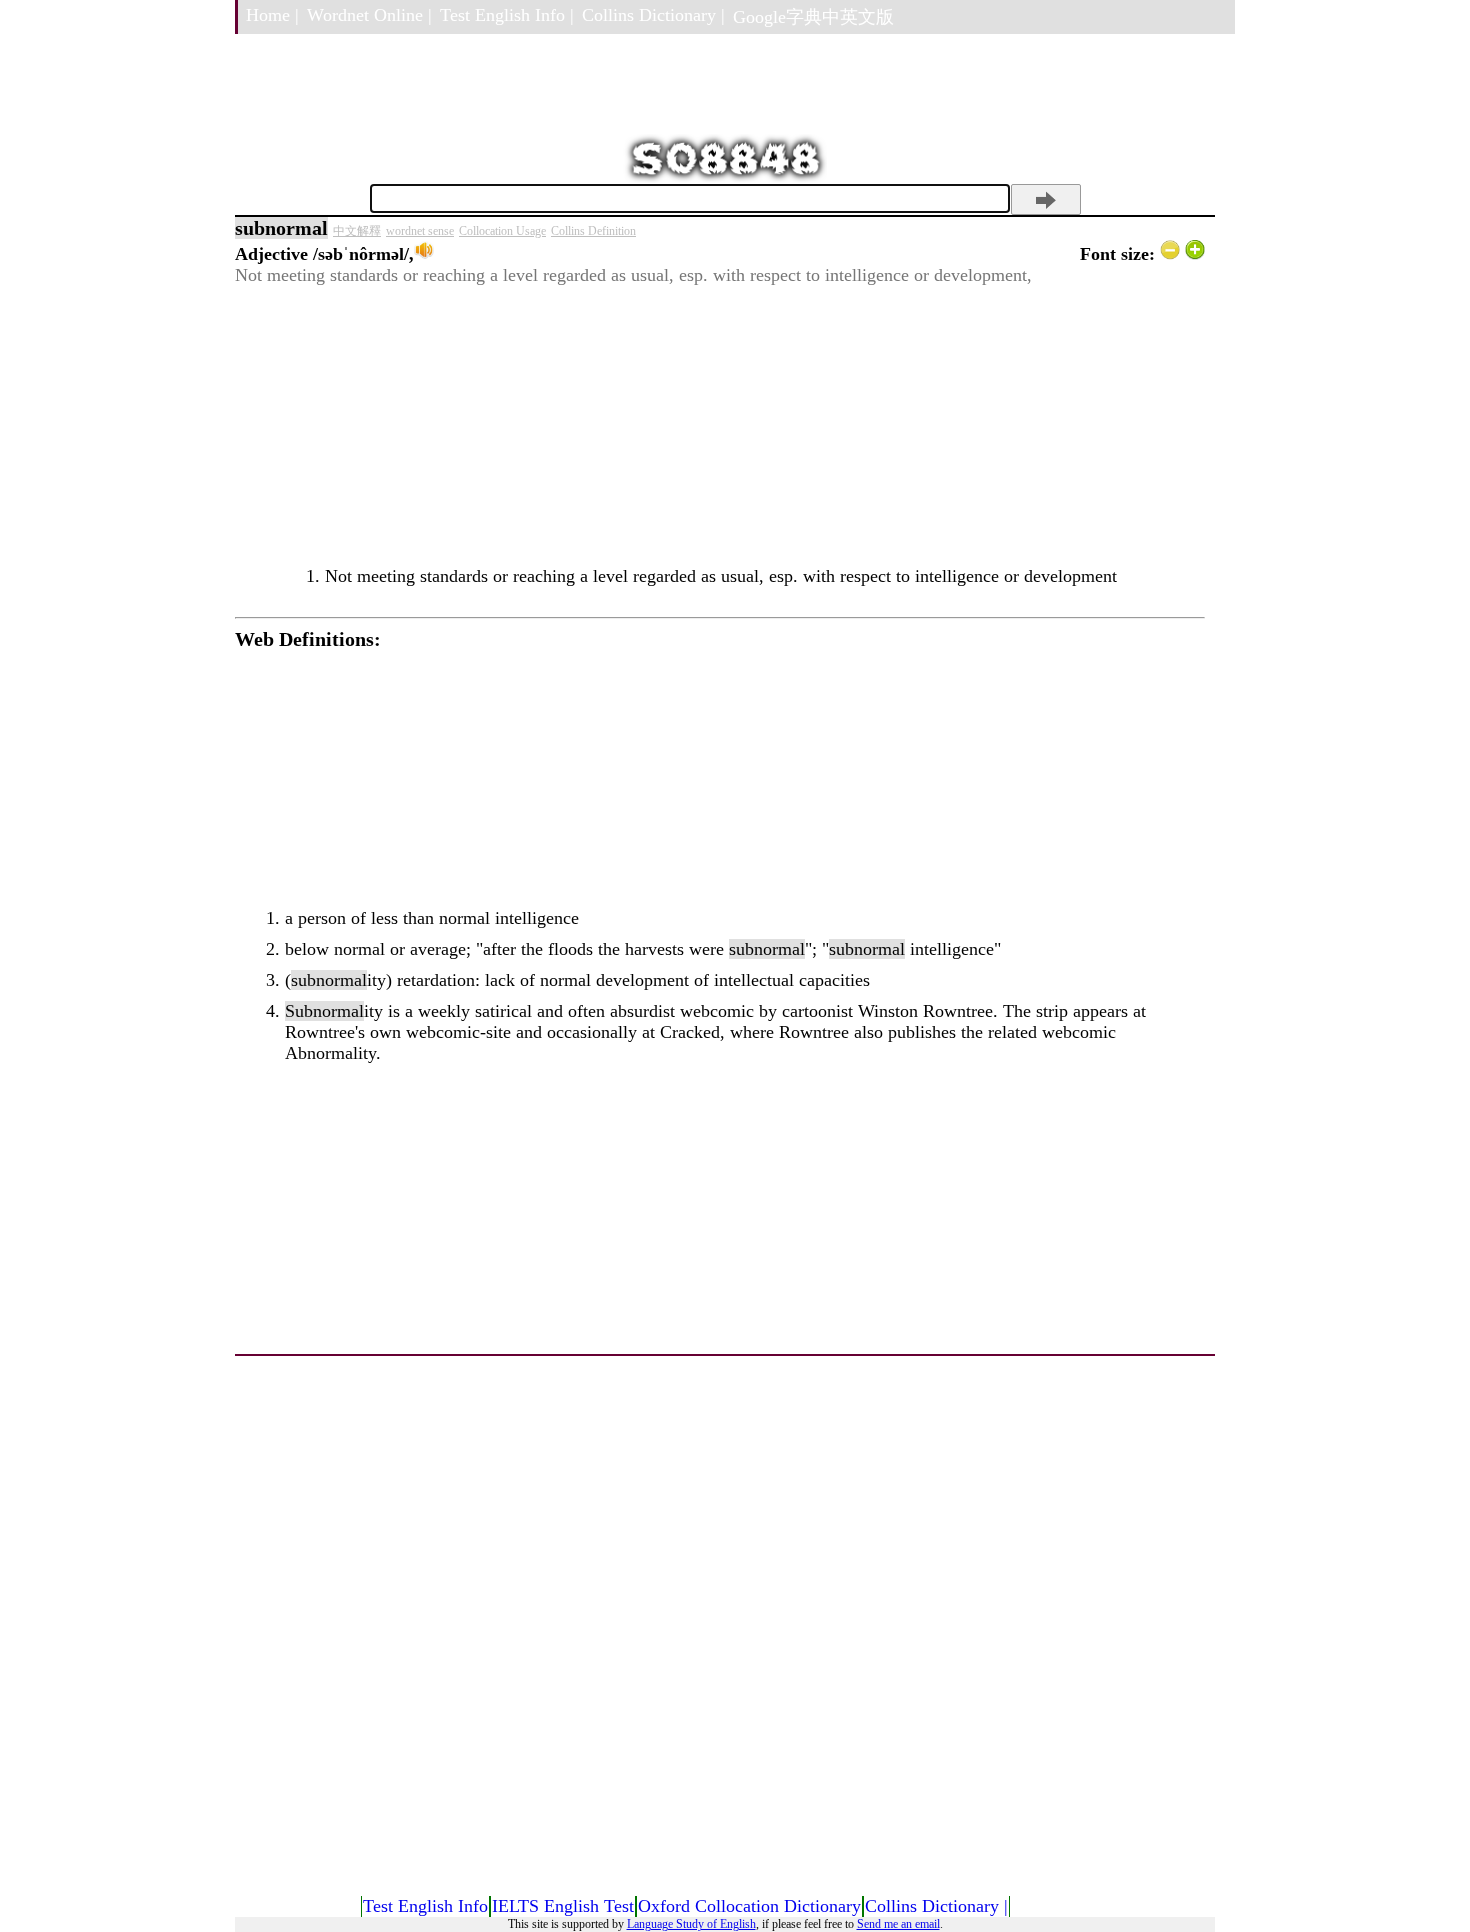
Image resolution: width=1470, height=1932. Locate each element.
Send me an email (898, 1924)
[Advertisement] (720, 426)
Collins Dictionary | (653, 15)
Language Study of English (691, 1924)
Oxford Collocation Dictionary (749, 1906)
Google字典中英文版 (813, 17)
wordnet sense (420, 231)
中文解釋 (357, 231)
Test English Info (425, 1906)
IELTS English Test (563, 1906)
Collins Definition (593, 231)
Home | (272, 15)
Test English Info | (507, 15)
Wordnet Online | (369, 15)
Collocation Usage (502, 231)
